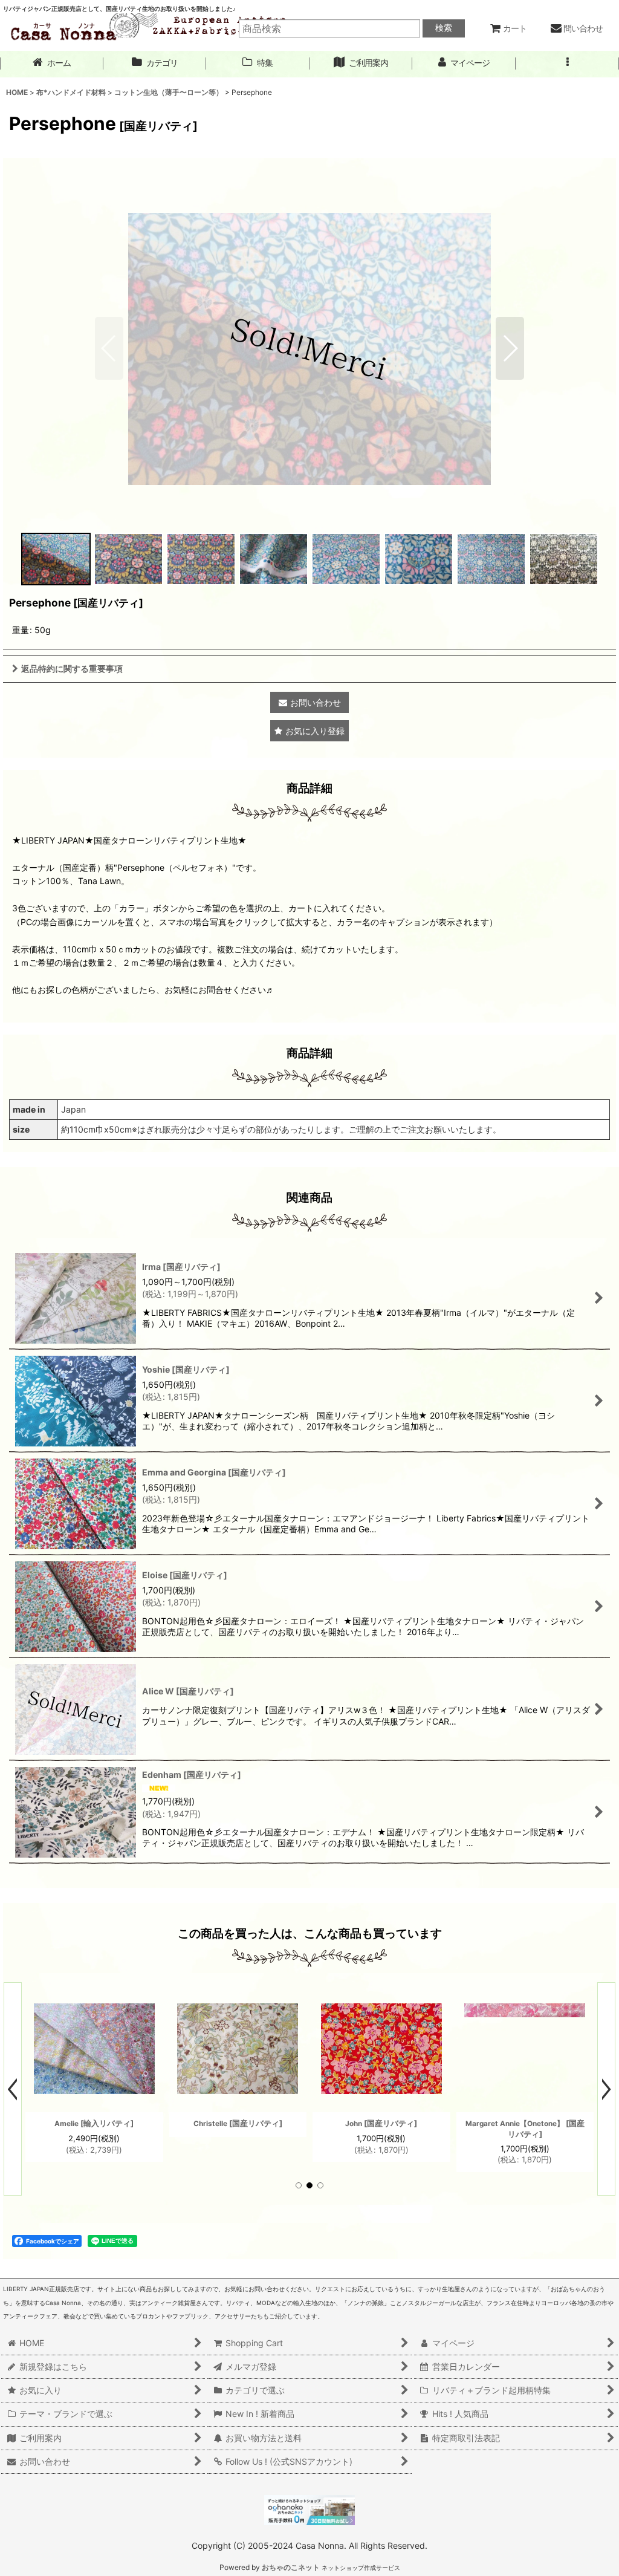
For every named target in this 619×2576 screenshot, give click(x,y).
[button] (567, 63)
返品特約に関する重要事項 (72, 668)
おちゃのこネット (291, 2567)
